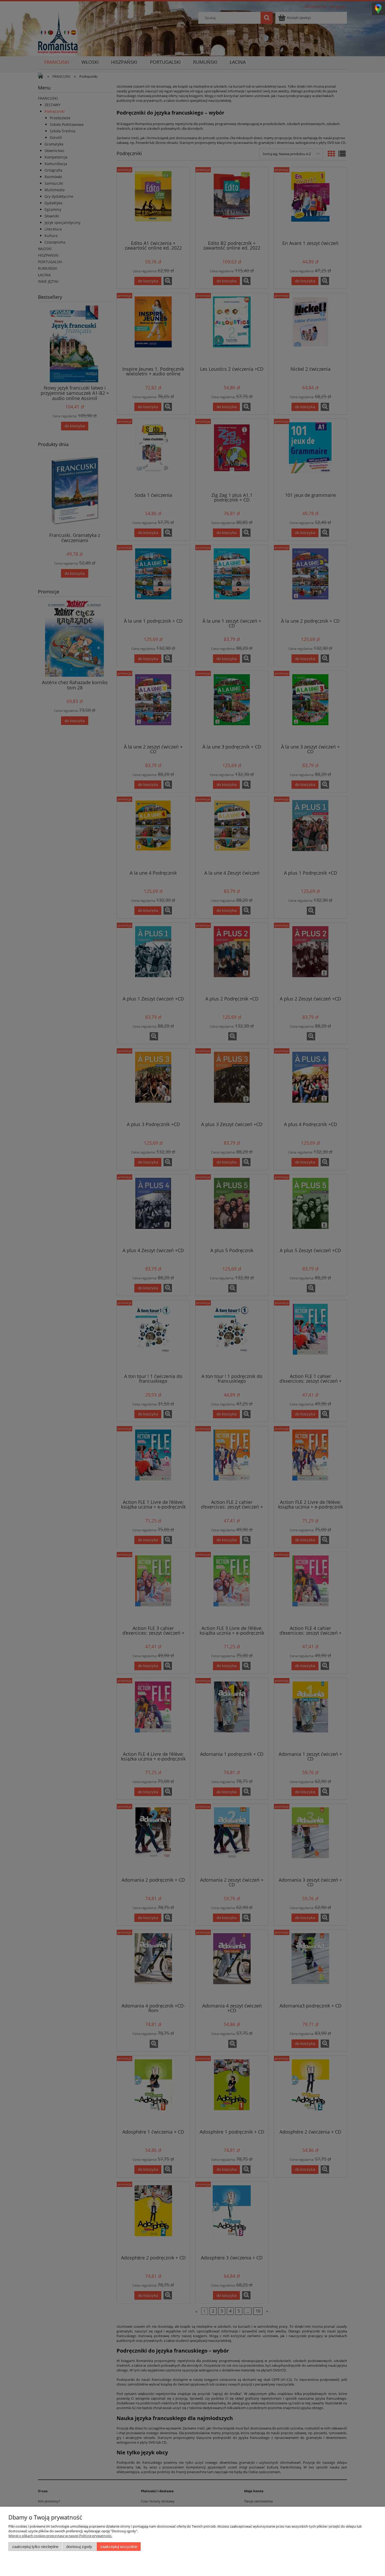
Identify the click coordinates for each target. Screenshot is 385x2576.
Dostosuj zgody (79, 2547)
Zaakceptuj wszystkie (119, 2547)
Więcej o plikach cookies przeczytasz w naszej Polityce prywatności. (60, 2536)
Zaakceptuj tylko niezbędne (35, 2547)
